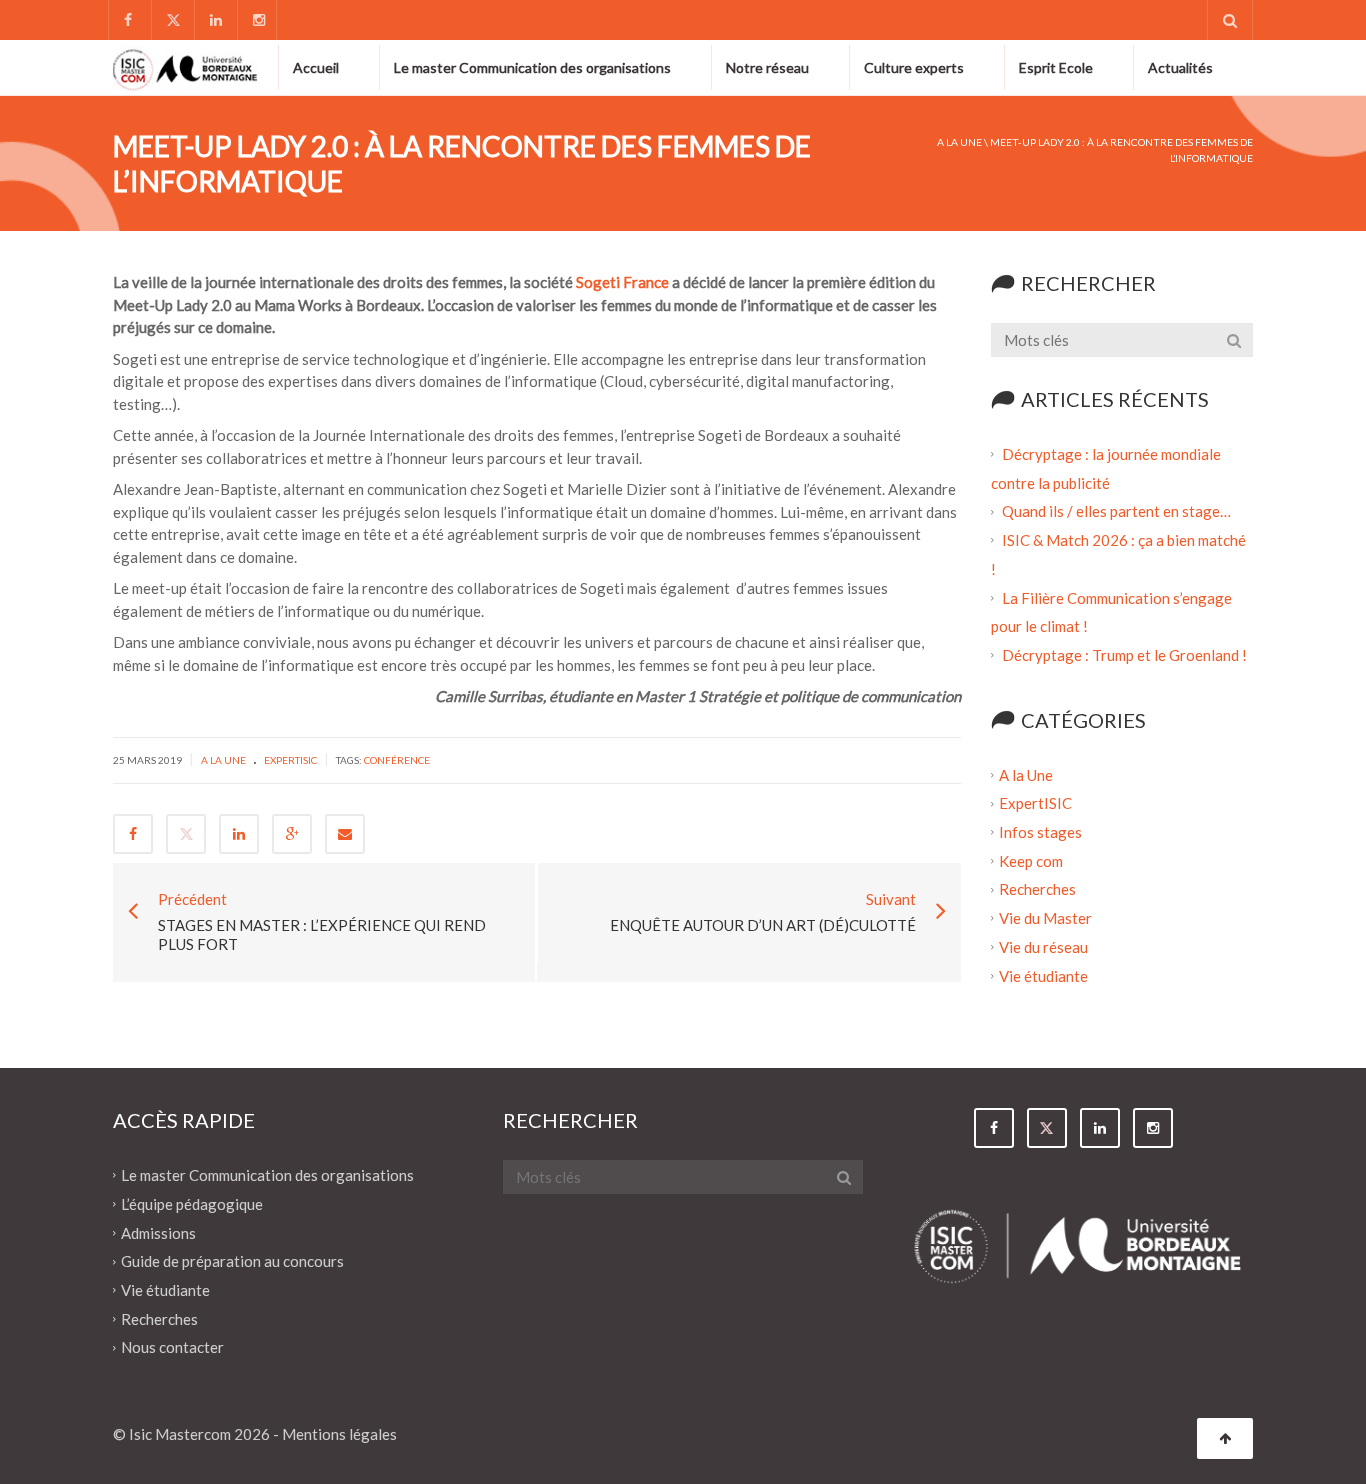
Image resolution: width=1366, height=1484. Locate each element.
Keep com (1031, 860)
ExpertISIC (290, 760)
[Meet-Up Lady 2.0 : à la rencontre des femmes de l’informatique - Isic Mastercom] (185, 67)
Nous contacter (172, 1347)
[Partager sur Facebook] (133, 834)
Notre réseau (767, 67)
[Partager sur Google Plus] (292, 834)
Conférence (397, 760)
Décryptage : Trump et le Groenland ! (1126, 655)
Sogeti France (622, 282)
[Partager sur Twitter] (186, 834)
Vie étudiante (1043, 975)
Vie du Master (1045, 918)
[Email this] (345, 834)
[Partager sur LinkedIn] (239, 834)
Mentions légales (339, 1434)
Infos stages (1040, 832)
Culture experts (914, 67)
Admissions (158, 1232)
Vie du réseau (1043, 947)
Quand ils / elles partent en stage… (1116, 511)
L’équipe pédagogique (192, 1204)
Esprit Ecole (1056, 67)
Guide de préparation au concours (232, 1261)
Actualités (1180, 67)
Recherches (1037, 889)
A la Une (959, 142)
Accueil (316, 67)
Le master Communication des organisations (532, 67)
